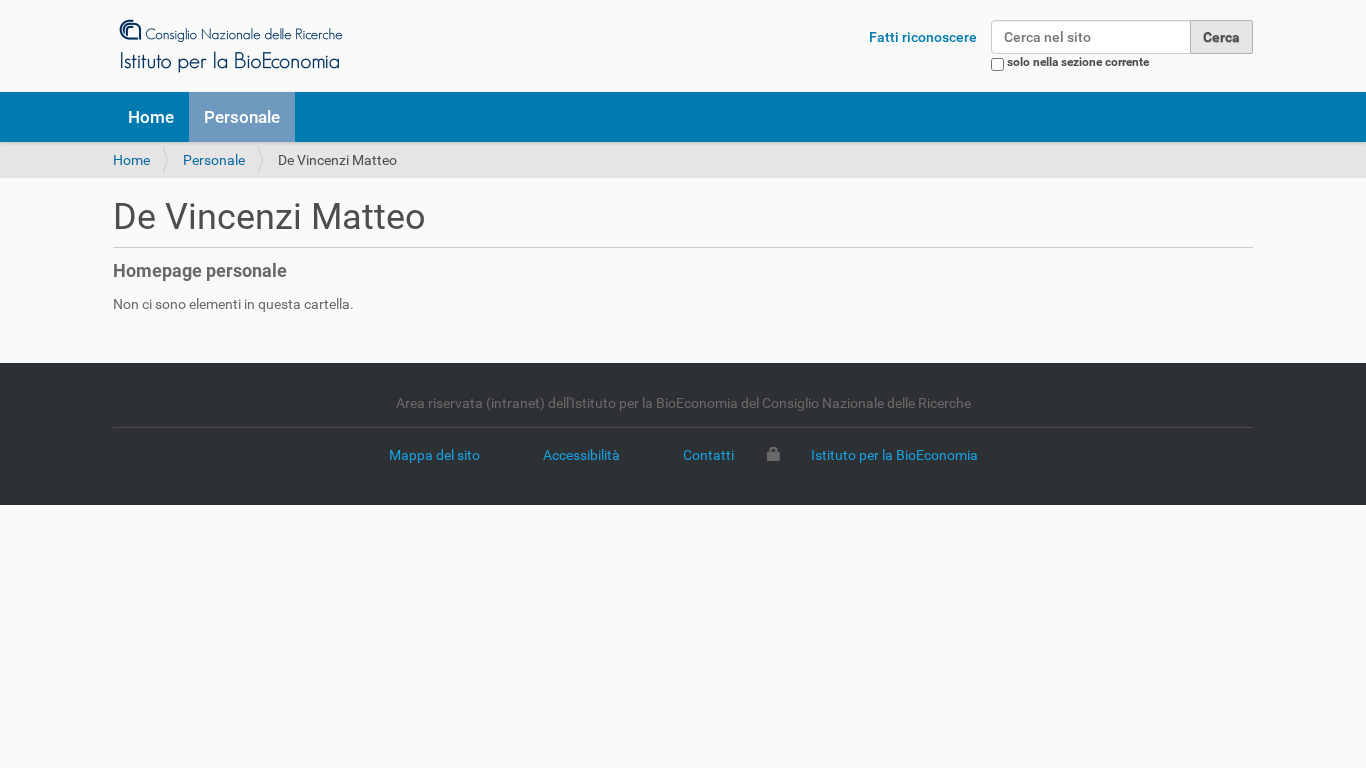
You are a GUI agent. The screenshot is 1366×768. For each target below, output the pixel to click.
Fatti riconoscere (923, 37)
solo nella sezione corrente (1078, 62)
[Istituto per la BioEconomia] (229, 45)
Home (151, 117)
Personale (242, 117)
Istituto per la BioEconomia (894, 455)
